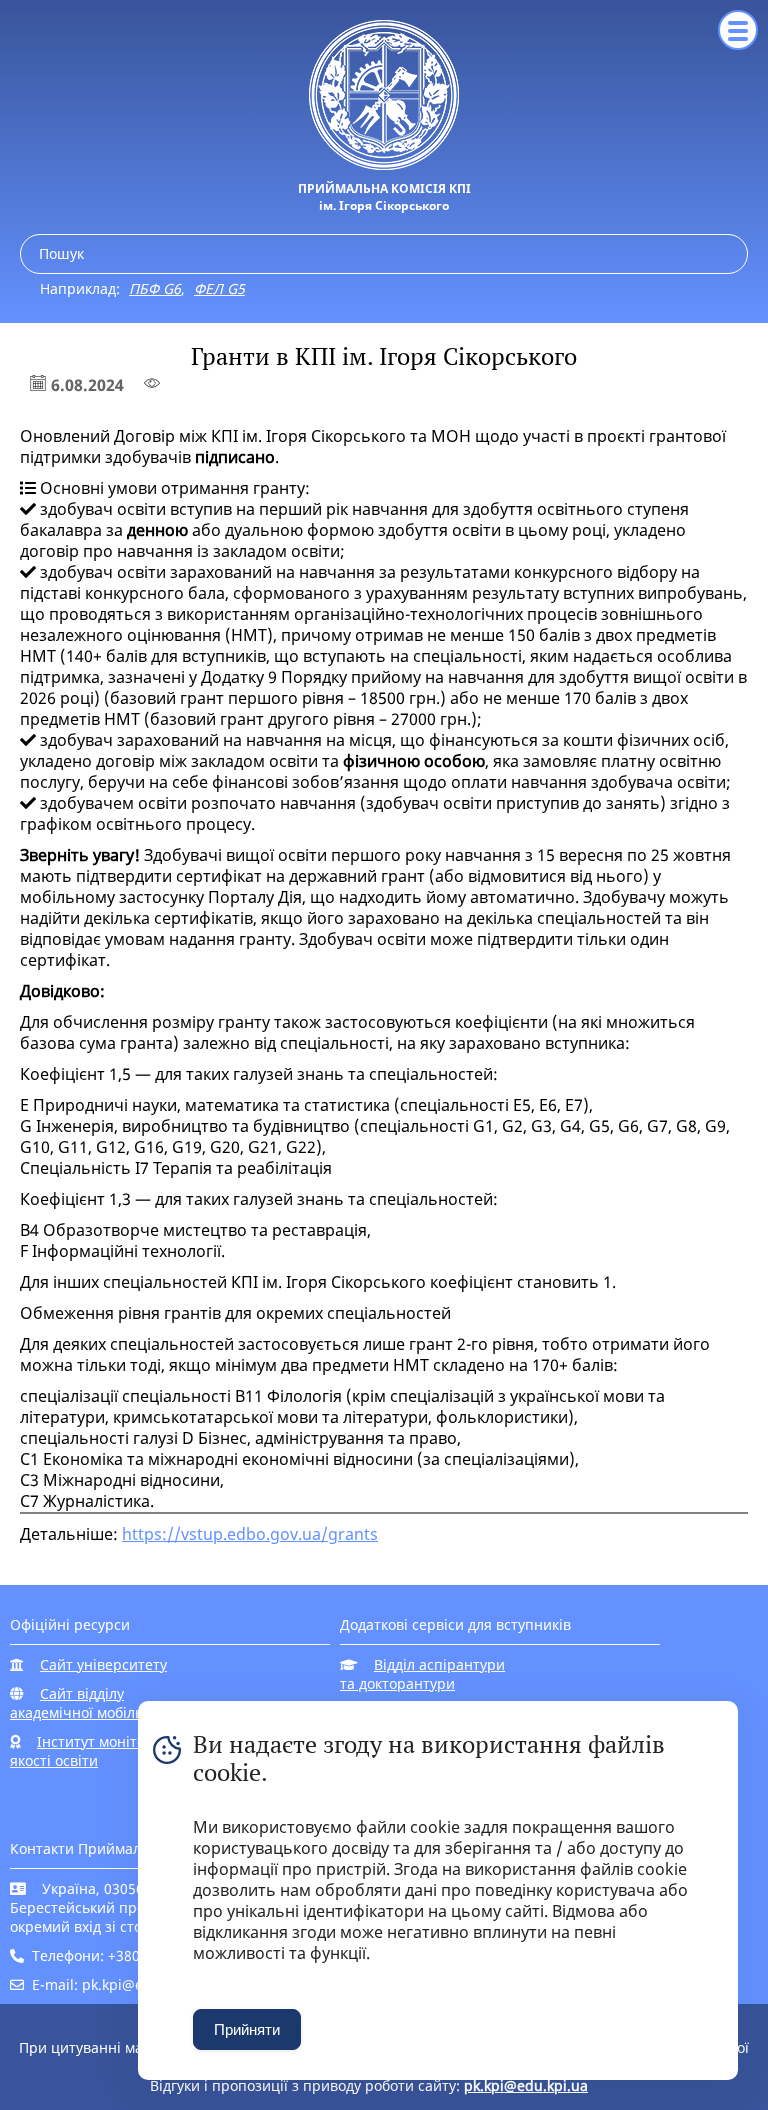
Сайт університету (103, 1664)
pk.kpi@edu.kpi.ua (526, 2085)
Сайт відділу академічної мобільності (94, 1703)
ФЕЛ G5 (219, 288)
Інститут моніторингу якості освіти (97, 1751)
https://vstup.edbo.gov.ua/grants (250, 1534)
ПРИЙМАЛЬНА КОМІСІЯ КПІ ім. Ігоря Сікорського (384, 197)
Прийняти (247, 2029)
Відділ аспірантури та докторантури (422, 1674)
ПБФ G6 (155, 288)
